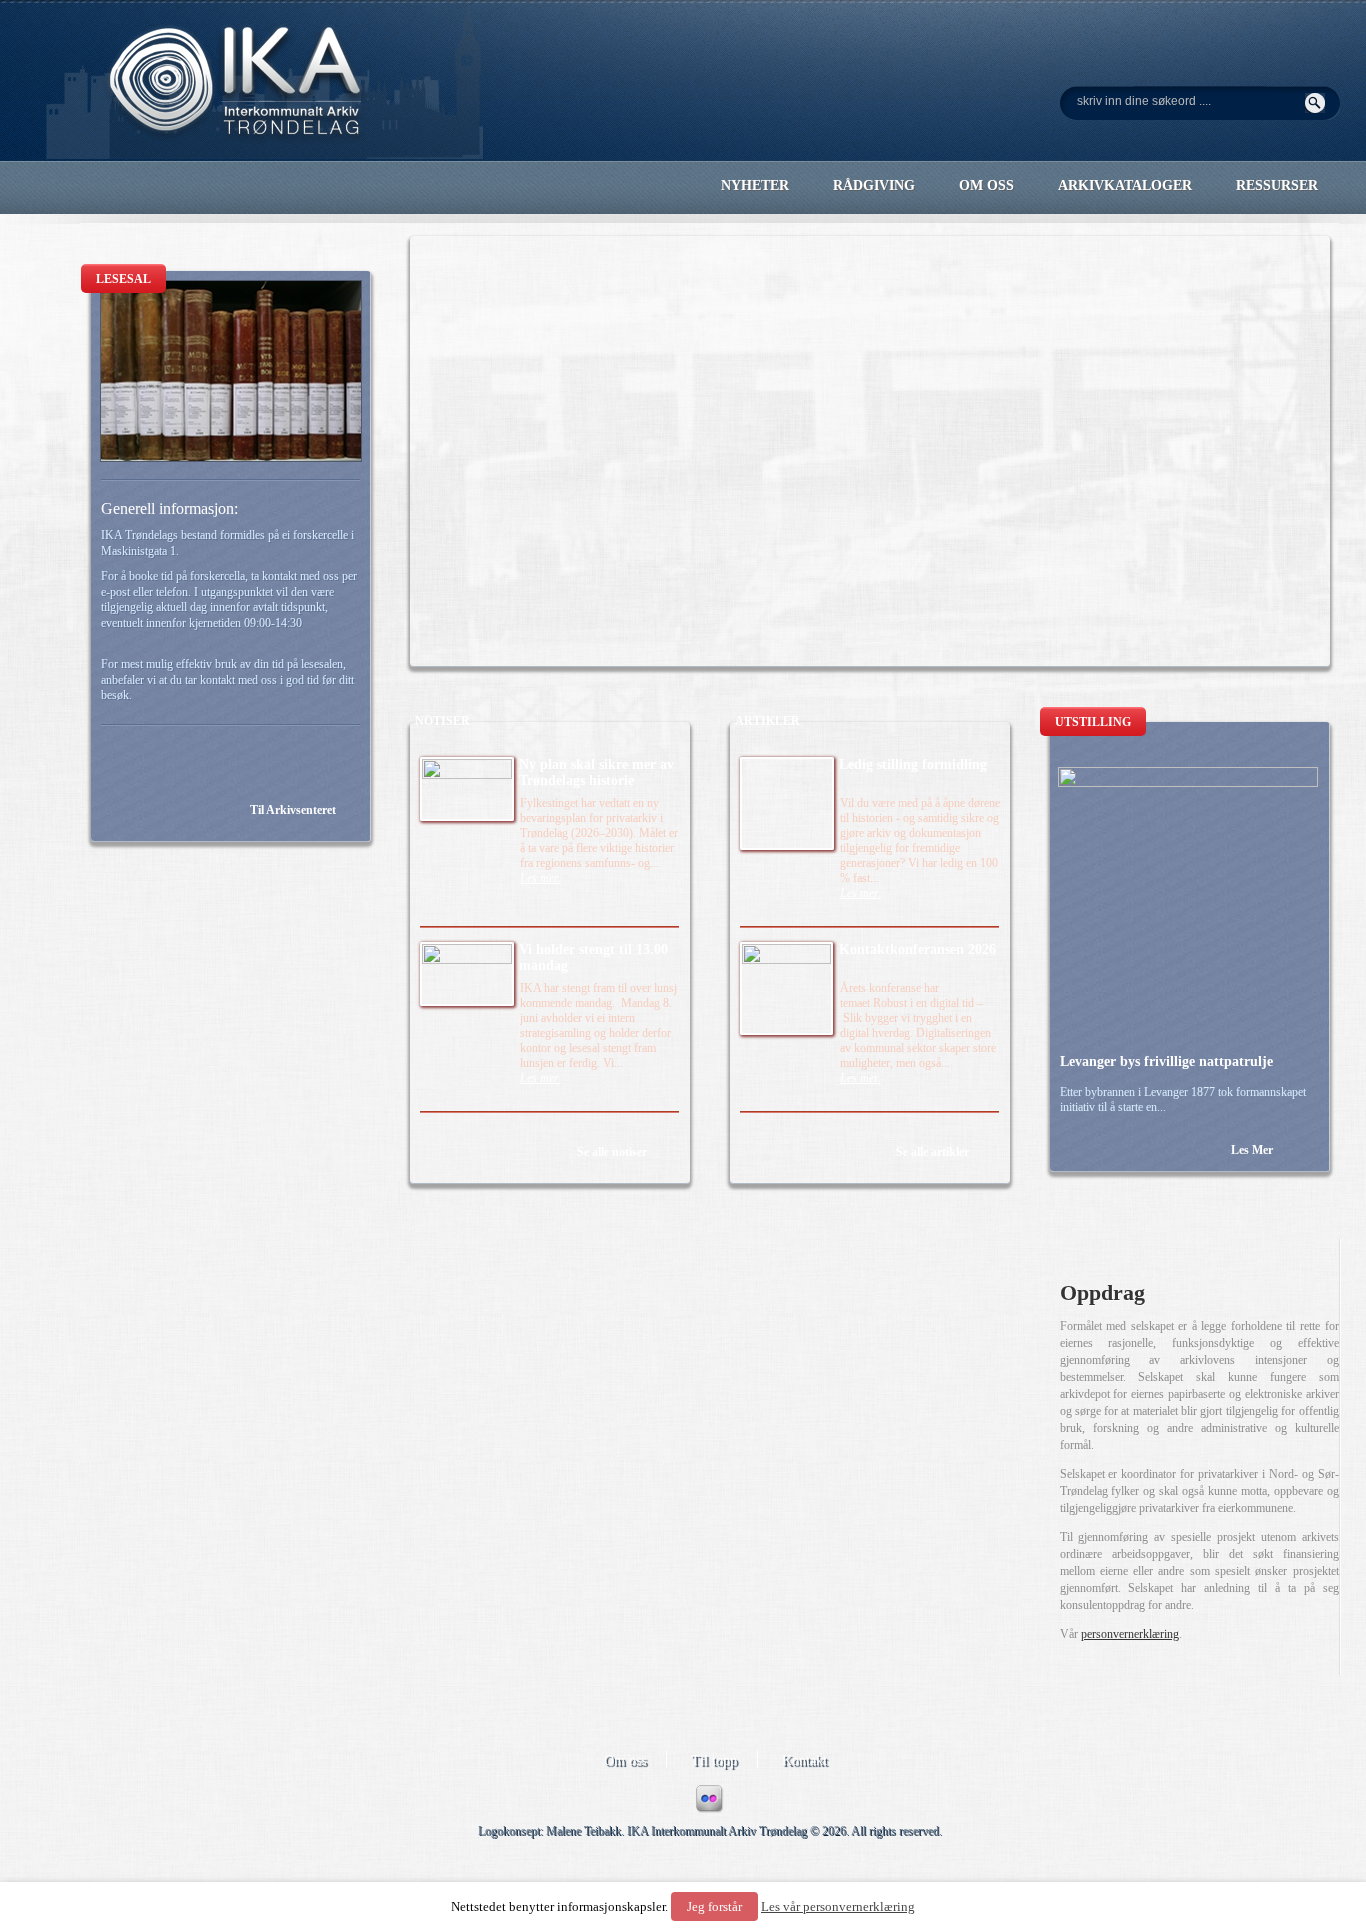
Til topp (714, 1760)
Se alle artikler (932, 1152)
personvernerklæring (1130, 1634)
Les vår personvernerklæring (838, 1906)
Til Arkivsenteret (293, 810)
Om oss (625, 1760)
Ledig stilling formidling (913, 764)
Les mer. (540, 878)
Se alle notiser (612, 1152)
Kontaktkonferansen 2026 (917, 949)
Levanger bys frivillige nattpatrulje (1166, 1061)
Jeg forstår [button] (714, 1906)
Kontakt (804, 1760)
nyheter (755, 185)
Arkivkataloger (1125, 185)
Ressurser (1277, 185)
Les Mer (1252, 1150)
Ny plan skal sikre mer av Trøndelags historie (596, 772)
